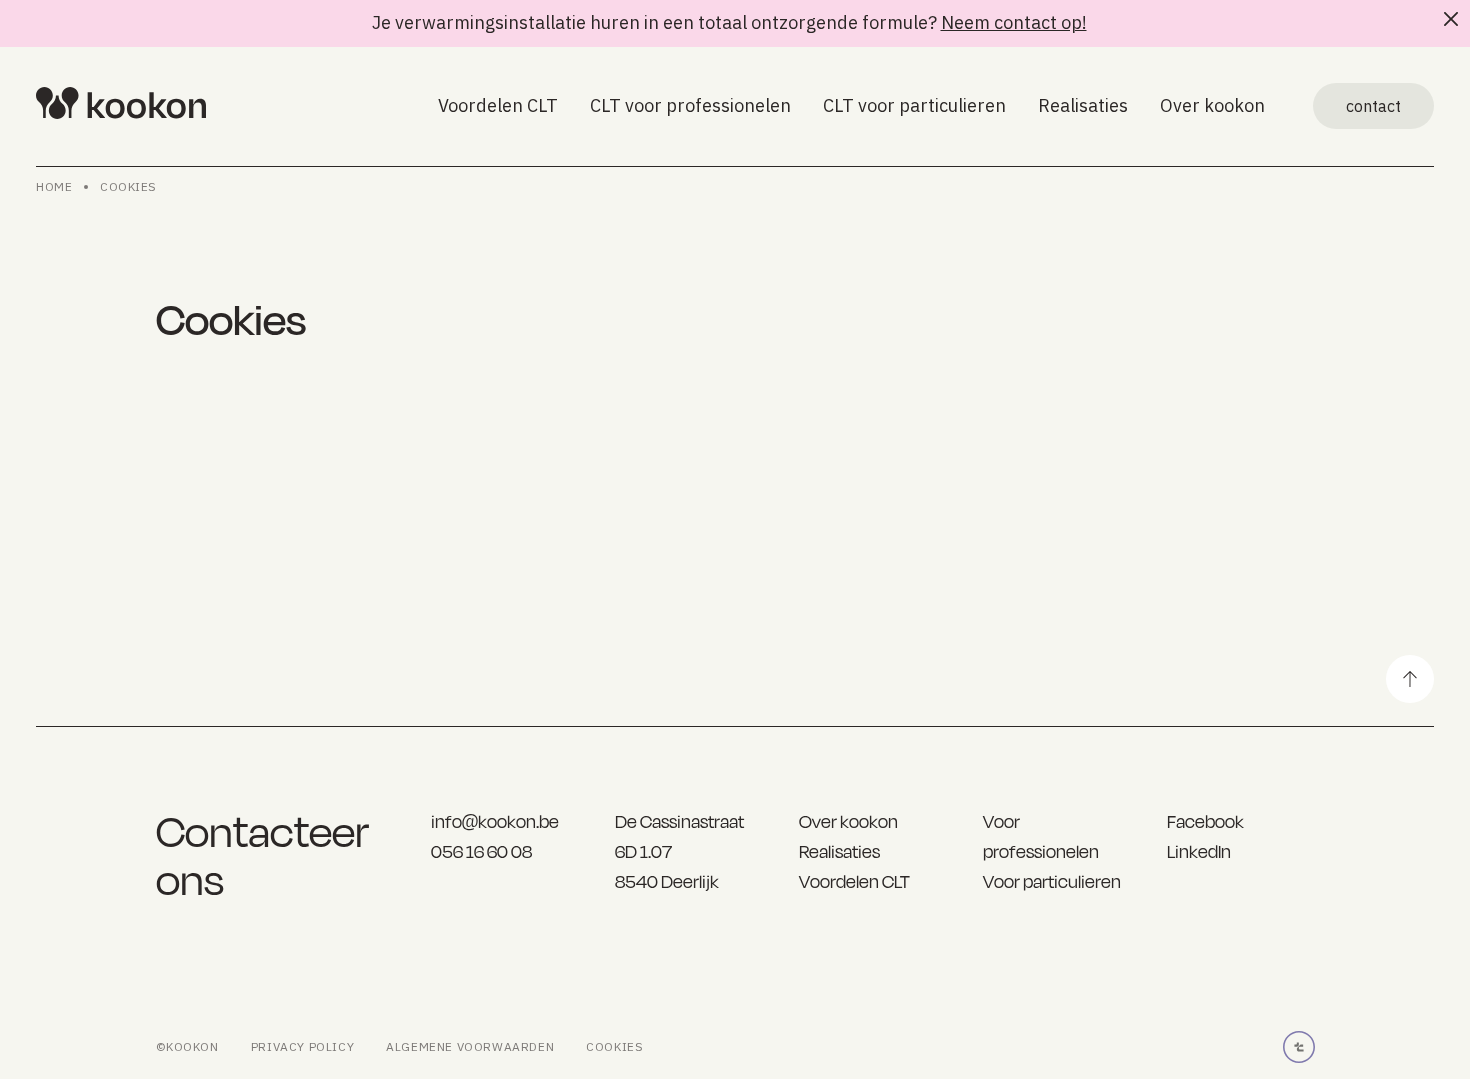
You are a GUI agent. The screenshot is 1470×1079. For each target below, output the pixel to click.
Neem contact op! (1014, 22)
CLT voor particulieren (914, 105)
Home (54, 186)
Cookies (128, 186)
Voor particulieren (1052, 881)
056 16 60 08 (481, 851)
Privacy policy (302, 1046)
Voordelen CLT (498, 105)
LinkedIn (1199, 851)
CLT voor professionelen (690, 105)
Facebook (1205, 821)
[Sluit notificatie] (1451, 19)
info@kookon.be (495, 821)
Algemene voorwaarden (470, 1046)
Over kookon (1212, 105)
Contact (1373, 106)
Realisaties (1083, 105)
